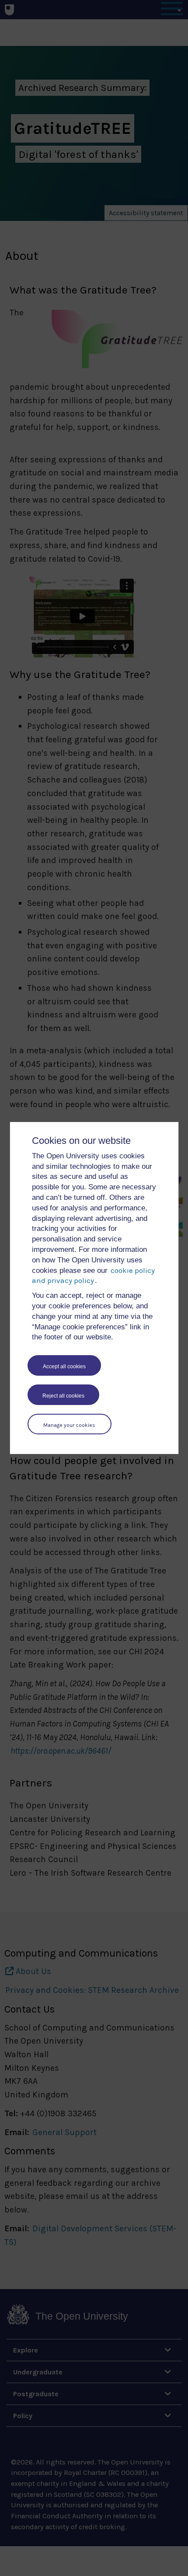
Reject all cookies (63, 1396)
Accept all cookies (64, 1367)
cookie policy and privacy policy (93, 1276)
